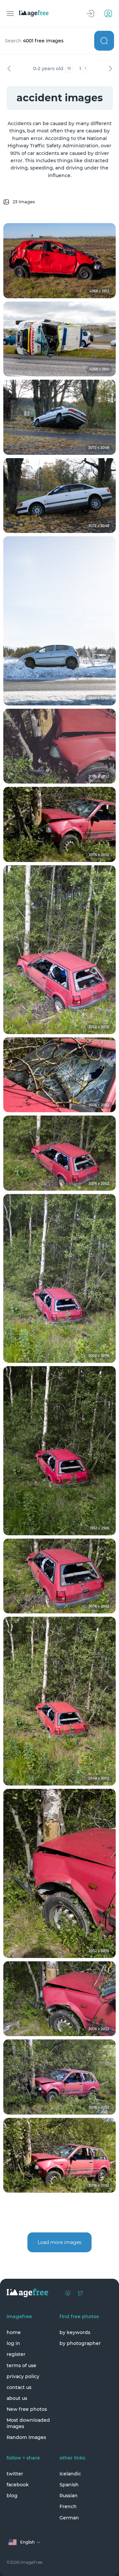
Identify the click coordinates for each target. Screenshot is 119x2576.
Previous (9, 69)
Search (104, 41)
